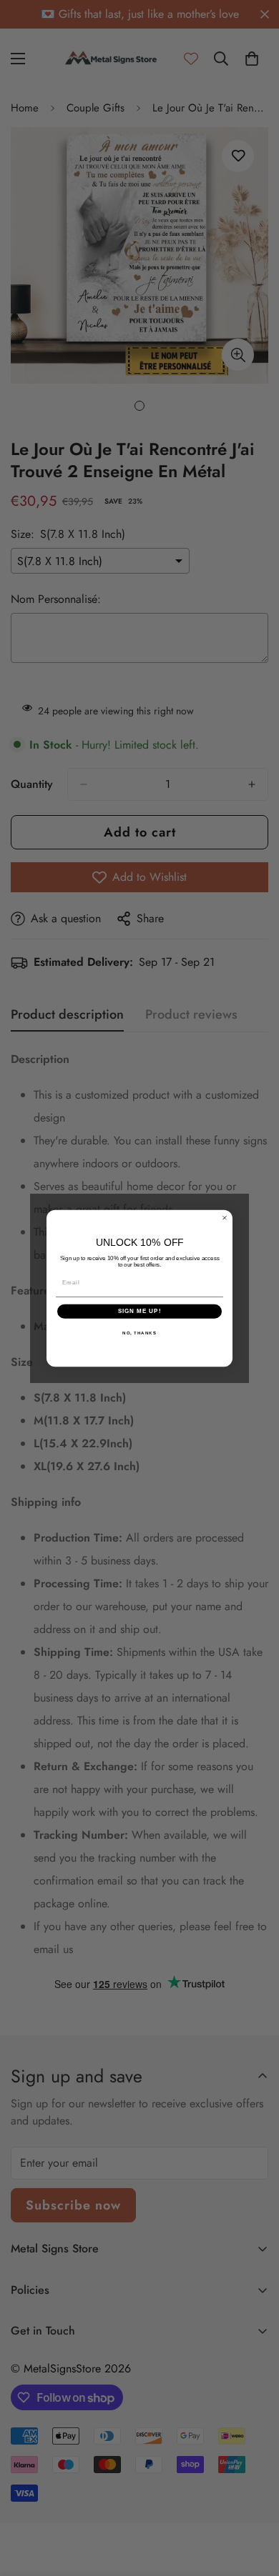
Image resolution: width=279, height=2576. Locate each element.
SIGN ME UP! (140, 1311)
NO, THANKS (139, 1333)
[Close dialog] (225, 1217)
